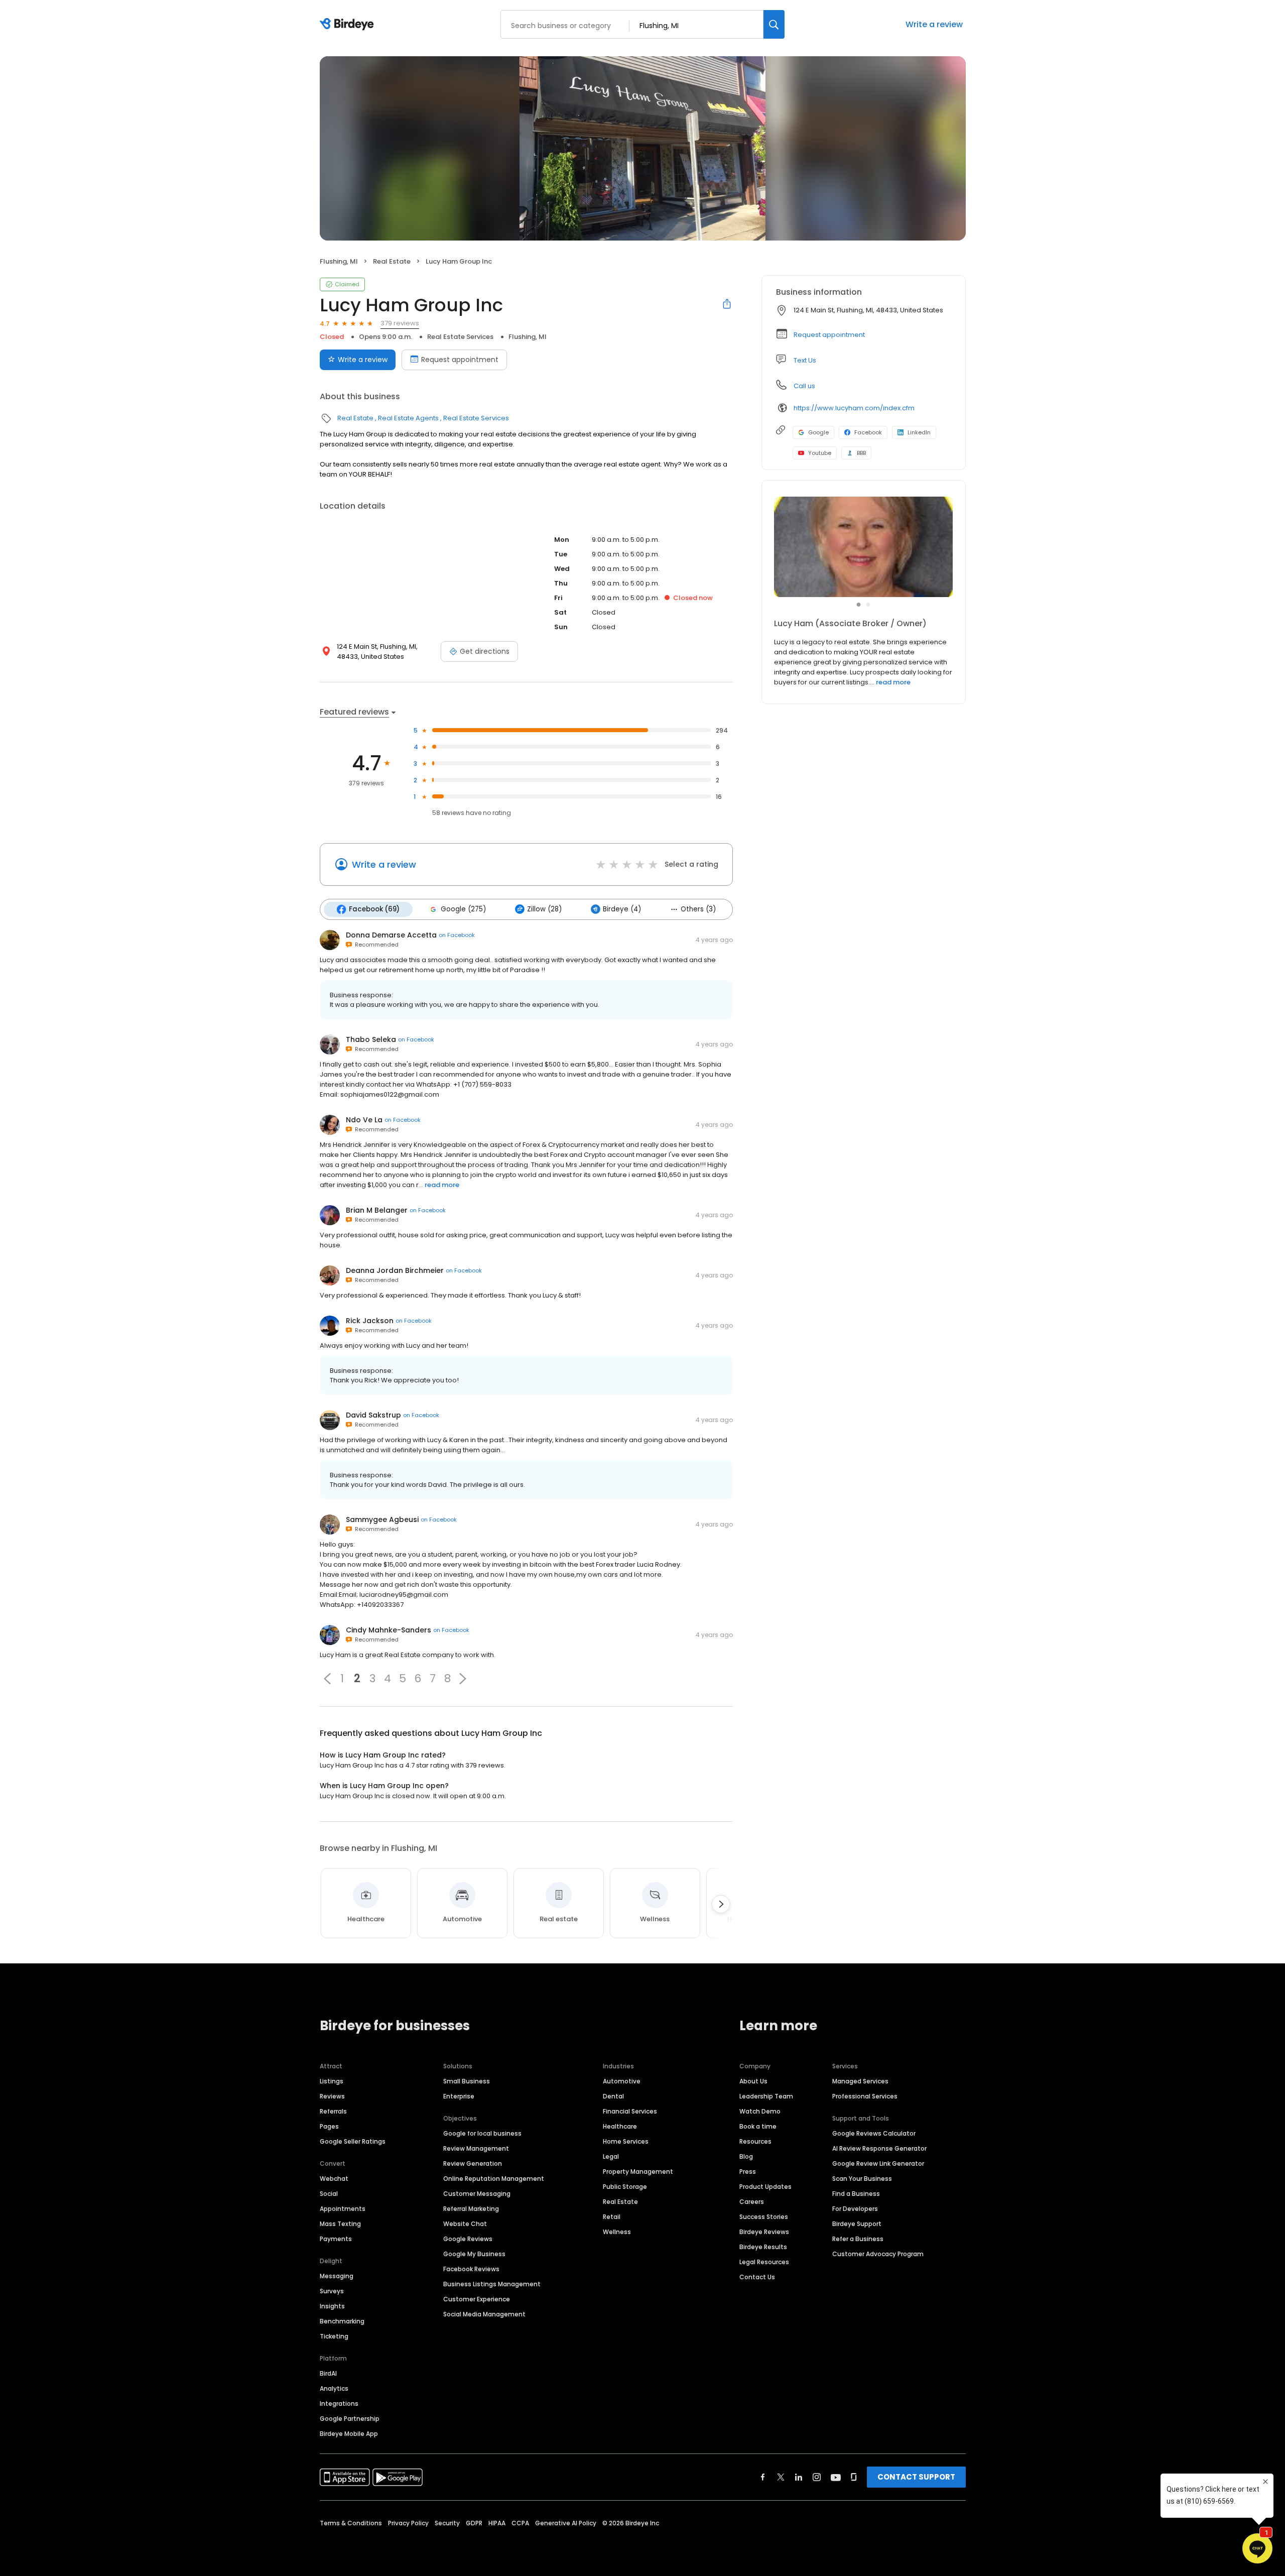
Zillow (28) (544, 909)
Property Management (638, 2172)
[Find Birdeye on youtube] (836, 2477)
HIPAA (497, 2523)
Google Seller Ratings (353, 2141)
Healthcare (620, 2126)
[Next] (721, 1904)
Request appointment (460, 360)
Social (329, 2194)
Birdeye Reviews (764, 2232)
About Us (753, 2081)
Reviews (332, 2096)
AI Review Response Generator (879, 2148)
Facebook (868, 432)
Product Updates (765, 2187)
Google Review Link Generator (878, 2163)
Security (447, 2523)
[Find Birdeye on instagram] (817, 2477)
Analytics (334, 2388)
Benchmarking (342, 2321)
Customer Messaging (477, 2194)
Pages (329, 2126)
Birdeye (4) (622, 909)
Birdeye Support (857, 2224)
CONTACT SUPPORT (916, 2477)
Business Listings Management (492, 2284)
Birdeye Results (763, 2247)
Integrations (339, 2404)
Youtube (820, 453)
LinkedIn (919, 432)
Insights (332, 2306)
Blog (746, 2156)
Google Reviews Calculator (874, 2133)
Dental (613, 2096)
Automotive (622, 2081)
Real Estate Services (460, 337)
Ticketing (334, 2336)
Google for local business (482, 2133)
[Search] (774, 24)
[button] (327, 1679)
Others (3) (698, 909)
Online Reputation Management (494, 2179)
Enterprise (459, 2096)
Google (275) (463, 909)
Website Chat (465, 2224)
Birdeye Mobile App (349, 2434)
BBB (861, 453)
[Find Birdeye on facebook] (763, 2477)
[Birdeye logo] (349, 25)
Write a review (934, 24)
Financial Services (630, 2111)
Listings (332, 2081)
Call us (804, 386)
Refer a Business (858, 2239)
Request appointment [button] (829, 335)
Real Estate (392, 261)
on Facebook (457, 935)
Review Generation (473, 2163)
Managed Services (860, 2081)
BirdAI (328, 2373)
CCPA (520, 2523)
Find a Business (856, 2194)
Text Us (805, 360)
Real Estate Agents (408, 418)
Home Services (626, 2141)
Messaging (337, 2276)
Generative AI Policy (566, 2523)
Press (748, 2172)
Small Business (467, 2081)
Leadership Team (766, 2096)
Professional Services (865, 2096)
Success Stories (764, 2217)
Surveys (332, 2291)
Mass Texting (340, 2224)
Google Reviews (468, 2239)
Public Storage (625, 2187)
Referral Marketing (471, 2209)
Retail (612, 2217)
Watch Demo (760, 2111)
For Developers (855, 2209)
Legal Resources (764, 2262)
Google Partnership (350, 2419)
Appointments (343, 2209)
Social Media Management (484, 2314)
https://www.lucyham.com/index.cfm (854, 408)
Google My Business (474, 2254)
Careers (752, 2202)
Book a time (758, 2126)
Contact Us (757, 2277)
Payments (336, 2239)
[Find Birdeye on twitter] (781, 2477)
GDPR (474, 2523)
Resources (755, 2141)
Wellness (617, 2232)
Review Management (476, 2148)
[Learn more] (864, 547)
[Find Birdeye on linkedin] (799, 2477)
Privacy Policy (408, 2523)
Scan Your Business (862, 2179)
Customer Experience (477, 2299)
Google (818, 432)
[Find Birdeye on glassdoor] (854, 2477)
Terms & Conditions (351, 2523)
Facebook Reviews (471, 2269)
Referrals (333, 2111)
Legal (611, 2156)
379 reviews (400, 323)
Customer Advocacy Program (878, 2254)
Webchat (334, 2179)
